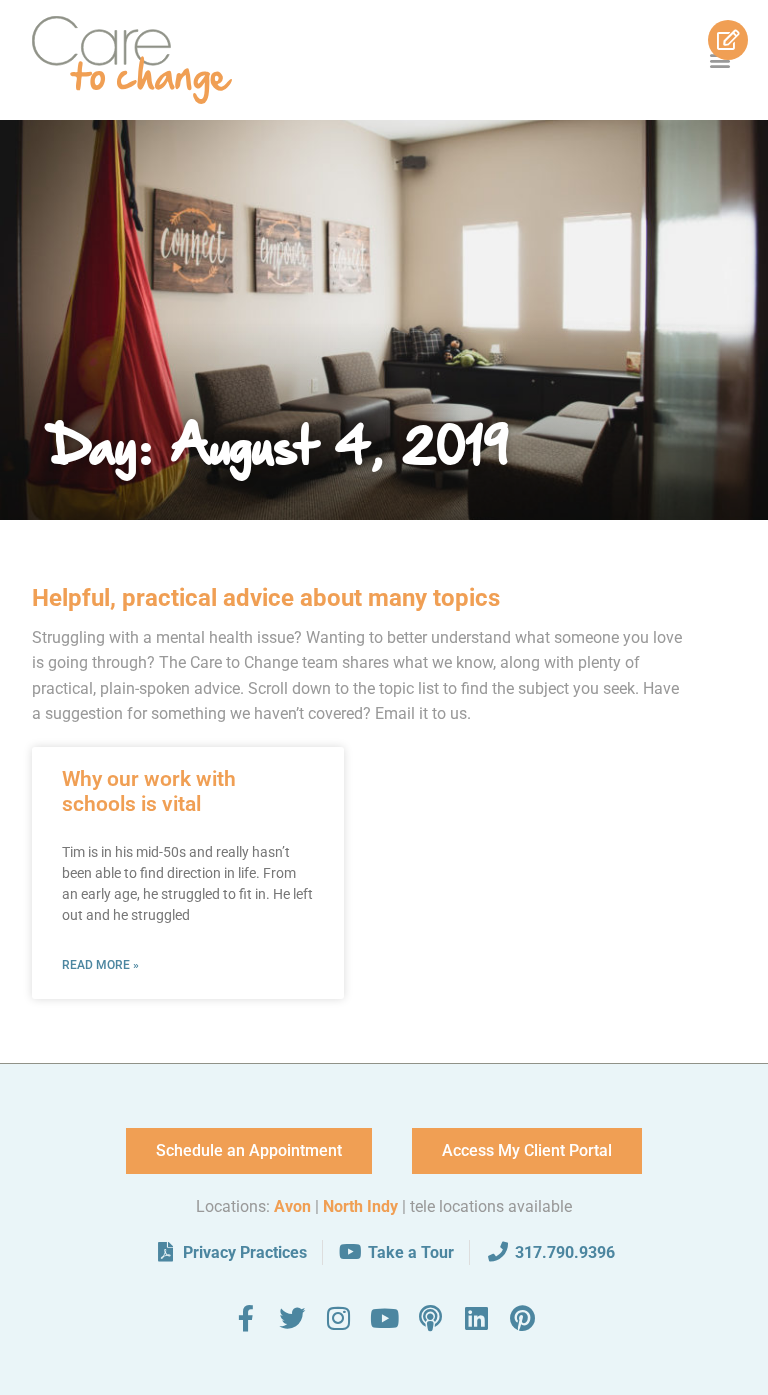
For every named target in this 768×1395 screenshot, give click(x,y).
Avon (292, 1206)
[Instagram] (338, 1318)
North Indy (360, 1206)
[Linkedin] (476, 1318)
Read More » (100, 965)
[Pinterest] (522, 1318)
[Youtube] (384, 1318)
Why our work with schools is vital (149, 791)
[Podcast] (430, 1318)
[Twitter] (292, 1318)
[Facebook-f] (246, 1318)
